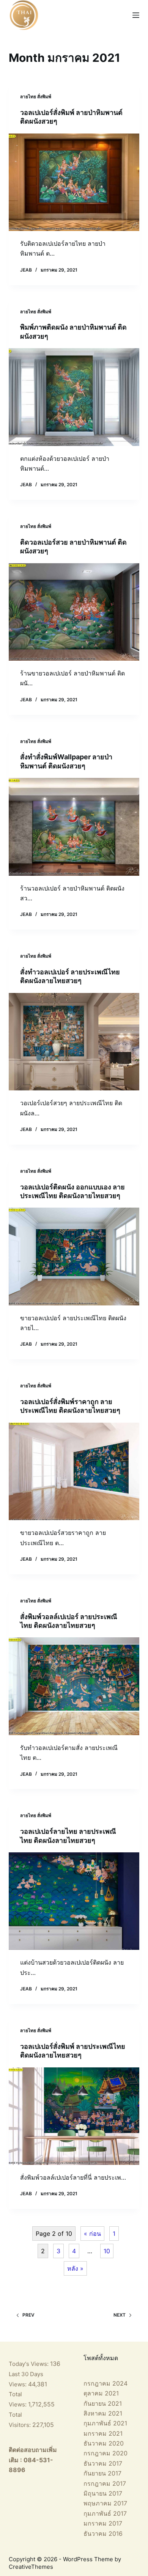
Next (120, 2315)
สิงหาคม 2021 (103, 2413)
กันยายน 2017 (102, 2473)
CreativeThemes (31, 2567)
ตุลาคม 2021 (101, 2393)
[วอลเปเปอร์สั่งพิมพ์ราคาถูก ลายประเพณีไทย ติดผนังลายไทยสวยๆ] (74, 1471)
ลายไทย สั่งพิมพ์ (36, 97)
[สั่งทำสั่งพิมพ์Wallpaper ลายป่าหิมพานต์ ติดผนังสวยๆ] (74, 827)
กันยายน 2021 (103, 2403)
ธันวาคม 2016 (103, 2534)
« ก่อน (92, 2234)
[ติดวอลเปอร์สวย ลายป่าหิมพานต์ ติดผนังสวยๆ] (74, 612)
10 (107, 2251)
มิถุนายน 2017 (103, 2493)
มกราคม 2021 (103, 2433)
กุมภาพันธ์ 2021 (105, 2423)
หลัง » (75, 2268)
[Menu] (136, 15)
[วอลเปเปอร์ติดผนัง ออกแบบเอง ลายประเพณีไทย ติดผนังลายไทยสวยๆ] (74, 1256)
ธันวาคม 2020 (104, 2443)
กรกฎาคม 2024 (105, 2383)
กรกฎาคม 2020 (105, 2453)
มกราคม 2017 (103, 2523)
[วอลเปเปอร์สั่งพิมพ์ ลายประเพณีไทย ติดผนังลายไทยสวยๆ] (74, 2116)
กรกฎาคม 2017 (105, 2483)
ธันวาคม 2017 (103, 2463)
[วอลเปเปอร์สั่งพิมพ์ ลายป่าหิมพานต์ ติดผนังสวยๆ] (74, 182)
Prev (28, 2315)
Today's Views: (29, 2364)
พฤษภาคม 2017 (105, 2503)
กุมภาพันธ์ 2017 (105, 2513)
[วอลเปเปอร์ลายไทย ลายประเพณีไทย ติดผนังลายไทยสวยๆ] (74, 1901)
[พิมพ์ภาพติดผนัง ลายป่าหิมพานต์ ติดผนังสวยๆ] (74, 397)
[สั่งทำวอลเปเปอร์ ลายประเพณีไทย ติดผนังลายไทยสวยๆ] (74, 1042)
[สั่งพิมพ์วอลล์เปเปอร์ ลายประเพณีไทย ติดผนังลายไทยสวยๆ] (74, 1686)
